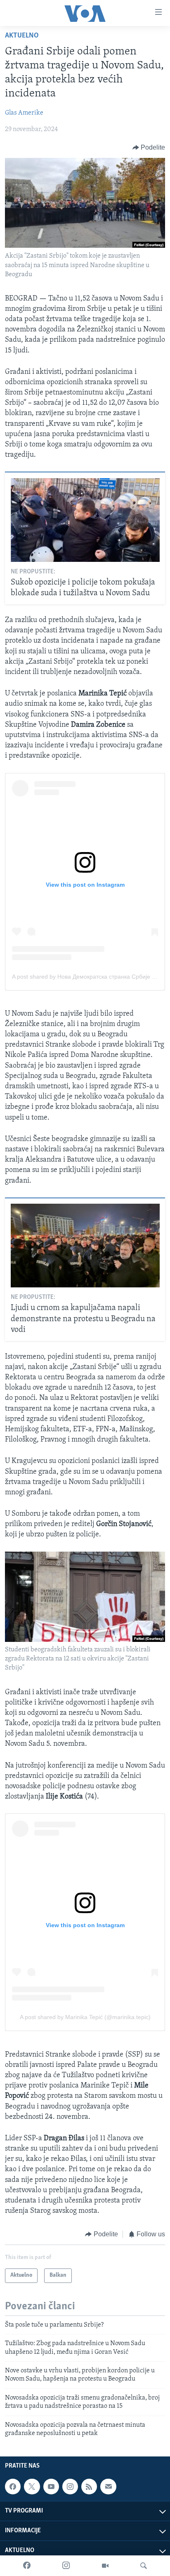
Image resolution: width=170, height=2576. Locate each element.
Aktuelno (22, 36)
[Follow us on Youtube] (51, 2487)
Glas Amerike (24, 113)
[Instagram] (66, 2566)
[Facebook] (27, 2566)
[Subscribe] (108, 2487)
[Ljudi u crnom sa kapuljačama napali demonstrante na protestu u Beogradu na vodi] (85, 1246)
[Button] (149, 148)
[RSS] (89, 2487)
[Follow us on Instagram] (70, 2487)
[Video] (105, 2566)
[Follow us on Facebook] (13, 2487)
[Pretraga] (144, 2566)
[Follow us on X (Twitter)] (32, 2487)
